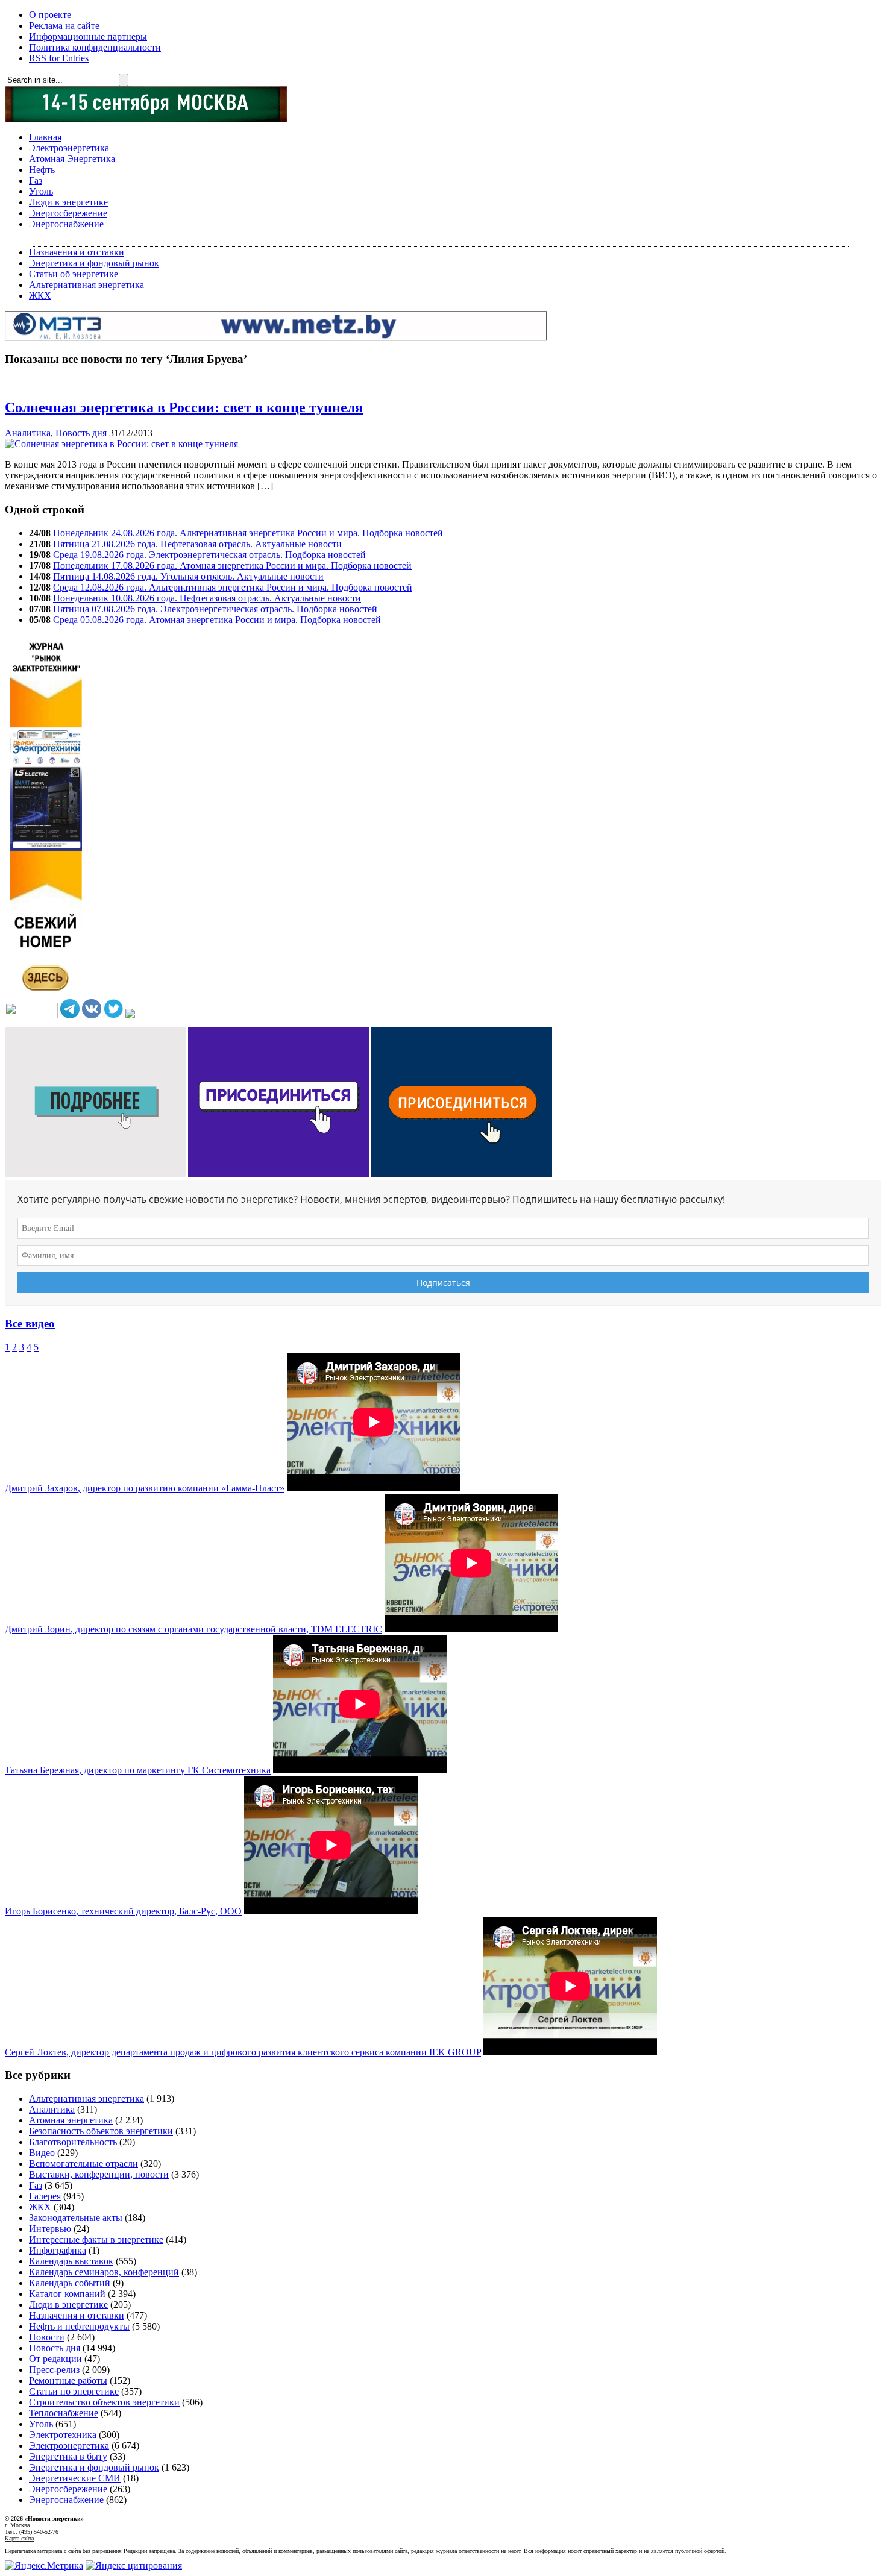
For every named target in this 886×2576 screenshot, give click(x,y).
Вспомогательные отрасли (83, 2164)
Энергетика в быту (68, 2456)
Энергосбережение (68, 213)
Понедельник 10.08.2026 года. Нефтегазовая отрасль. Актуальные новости (207, 598)
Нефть (42, 170)
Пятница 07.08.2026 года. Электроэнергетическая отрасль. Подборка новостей (215, 609)
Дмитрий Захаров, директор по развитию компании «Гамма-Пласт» (145, 1488)
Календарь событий (70, 2283)
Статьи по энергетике (74, 2391)
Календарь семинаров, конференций (104, 2272)
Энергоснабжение (66, 224)
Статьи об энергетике (74, 274)
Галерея (45, 2196)
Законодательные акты (76, 2218)
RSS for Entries (59, 58)
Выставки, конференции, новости (99, 2174)
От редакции (55, 2359)
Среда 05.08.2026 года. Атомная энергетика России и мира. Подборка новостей (217, 620)
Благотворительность (73, 2142)
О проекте (50, 15)
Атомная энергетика (71, 2120)
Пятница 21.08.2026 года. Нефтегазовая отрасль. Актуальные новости (197, 544)
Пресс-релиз (54, 2370)
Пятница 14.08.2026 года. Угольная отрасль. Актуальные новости (188, 576)
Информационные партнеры (88, 36)
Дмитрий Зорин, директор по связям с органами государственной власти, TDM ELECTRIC (193, 1629)
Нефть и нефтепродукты (79, 2326)
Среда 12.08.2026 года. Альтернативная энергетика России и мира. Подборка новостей (233, 587)
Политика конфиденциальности (95, 47)
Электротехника (63, 2435)
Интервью (50, 2229)
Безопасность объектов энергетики (101, 2131)
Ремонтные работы (68, 2380)
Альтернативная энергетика (86, 285)
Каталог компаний (67, 2294)
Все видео (30, 1324)
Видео (42, 2153)
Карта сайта (19, 2538)
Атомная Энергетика (72, 159)
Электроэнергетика (69, 148)
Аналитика (28, 433)
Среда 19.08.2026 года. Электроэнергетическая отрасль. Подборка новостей (209, 555)
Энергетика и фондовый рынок (94, 263)
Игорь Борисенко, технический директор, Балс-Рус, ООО (123, 1911)
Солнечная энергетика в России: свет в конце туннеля (184, 407)
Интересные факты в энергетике (96, 2239)
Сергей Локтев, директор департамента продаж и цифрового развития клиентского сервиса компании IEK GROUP (243, 2052)
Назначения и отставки (77, 252)
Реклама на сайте (64, 26)
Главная (45, 137)
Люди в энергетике (68, 202)
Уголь (41, 191)
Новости (47, 2337)
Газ (36, 180)
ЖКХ (40, 296)
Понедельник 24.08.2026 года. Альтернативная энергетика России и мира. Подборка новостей (248, 533)
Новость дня (81, 433)
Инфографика (58, 2250)
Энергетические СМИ (75, 2478)
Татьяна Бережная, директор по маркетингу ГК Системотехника (138, 1770)
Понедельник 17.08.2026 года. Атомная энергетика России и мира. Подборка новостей (232, 566)
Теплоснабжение (64, 2413)
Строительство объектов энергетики (104, 2402)
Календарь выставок (71, 2261)
